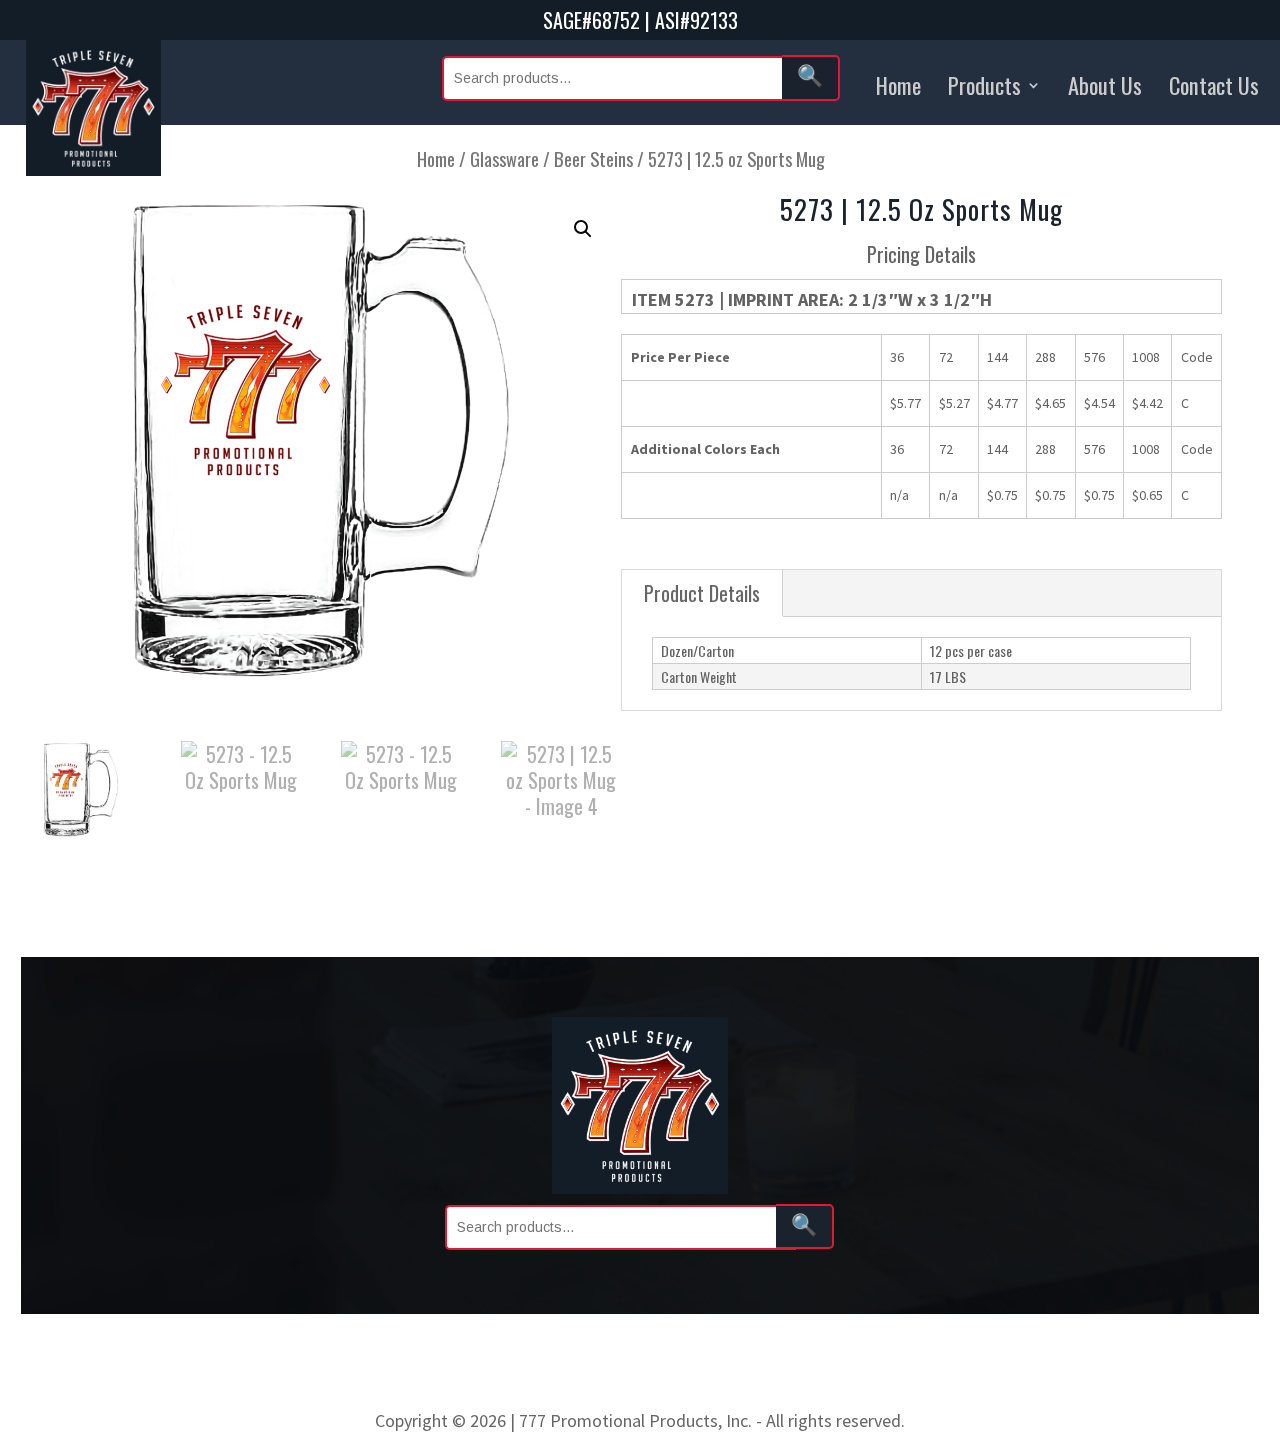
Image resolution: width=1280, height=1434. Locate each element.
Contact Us (1214, 84)
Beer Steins (593, 158)
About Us (1105, 84)
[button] (583, 229)
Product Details (702, 593)
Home (898, 84)
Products (984, 84)
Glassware (504, 158)
